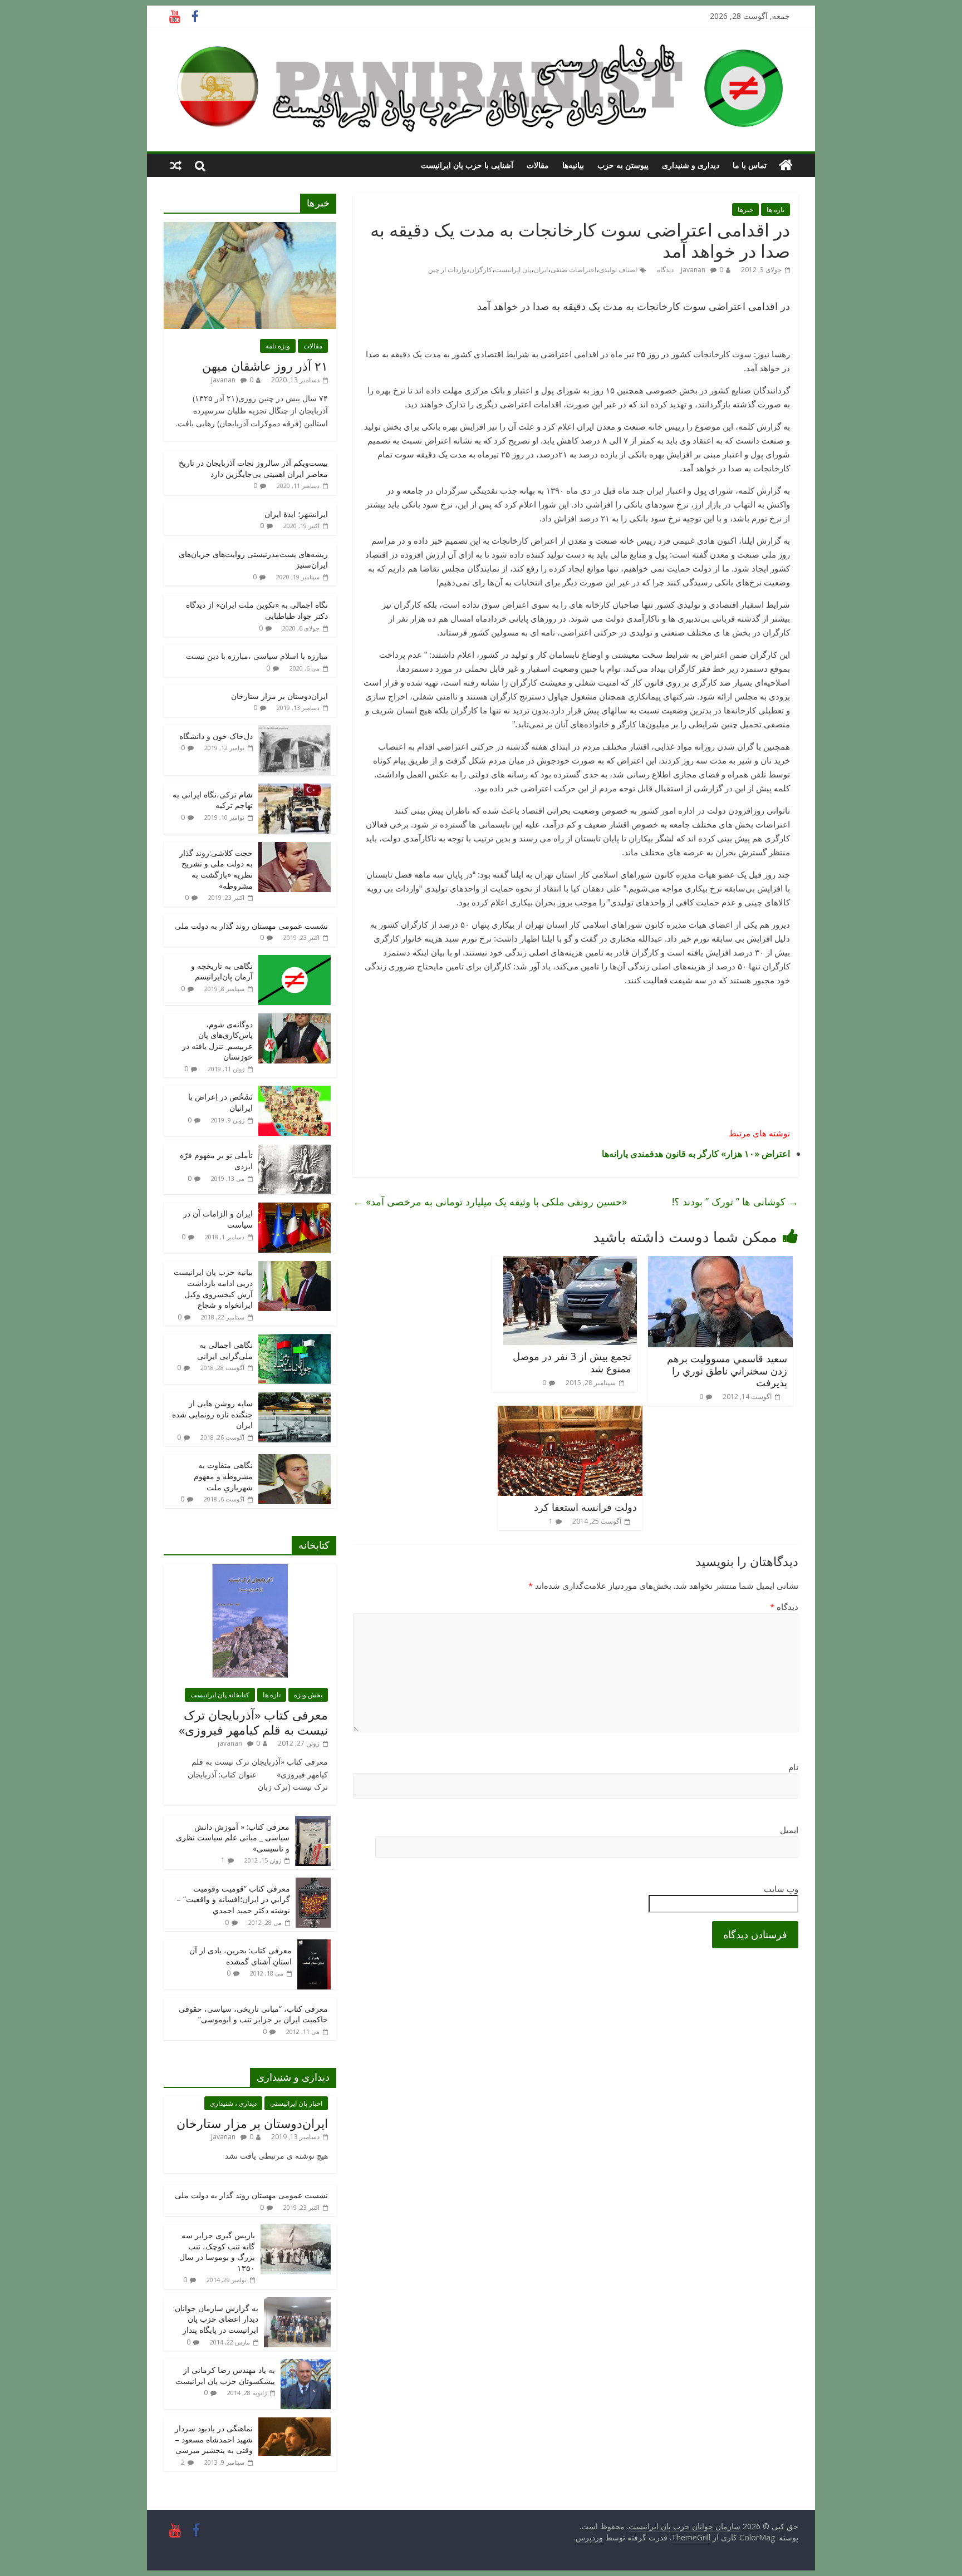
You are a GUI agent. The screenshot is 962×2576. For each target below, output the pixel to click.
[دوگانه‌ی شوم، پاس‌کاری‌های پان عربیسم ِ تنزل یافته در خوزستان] (295, 1019)
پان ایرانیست (513, 270)
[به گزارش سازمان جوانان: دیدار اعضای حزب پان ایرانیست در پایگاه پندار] (297, 2303)
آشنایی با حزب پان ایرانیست (467, 165)
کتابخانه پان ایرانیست (220, 1695)
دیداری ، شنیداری (233, 2103)
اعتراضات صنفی (573, 270)
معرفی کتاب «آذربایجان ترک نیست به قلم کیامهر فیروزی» (253, 1722)
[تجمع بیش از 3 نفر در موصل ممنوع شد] (570, 1263)
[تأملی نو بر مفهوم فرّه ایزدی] (295, 1150)
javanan (693, 270)
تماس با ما (750, 165)
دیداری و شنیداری (691, 165)
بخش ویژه (308, 1695)
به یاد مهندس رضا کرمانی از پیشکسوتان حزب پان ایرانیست (225, 2375)
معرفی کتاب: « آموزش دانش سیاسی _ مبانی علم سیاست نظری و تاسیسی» (233, 1838)
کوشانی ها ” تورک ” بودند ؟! (735, 1201)
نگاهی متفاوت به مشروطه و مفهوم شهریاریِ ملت (223, 1476)
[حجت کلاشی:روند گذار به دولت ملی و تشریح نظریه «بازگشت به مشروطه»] (295, 848)
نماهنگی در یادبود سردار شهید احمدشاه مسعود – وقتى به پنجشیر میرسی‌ (214, 2439)
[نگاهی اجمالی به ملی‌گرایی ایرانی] (295, 1340)
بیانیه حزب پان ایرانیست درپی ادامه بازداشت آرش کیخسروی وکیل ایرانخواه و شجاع (213, 1288)
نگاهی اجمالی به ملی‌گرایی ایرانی (225, 1350)
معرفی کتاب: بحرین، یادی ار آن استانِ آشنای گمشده (240, 1956)
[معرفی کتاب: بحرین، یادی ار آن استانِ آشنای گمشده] (314, 1945)
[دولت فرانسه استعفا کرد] (570, 1412)
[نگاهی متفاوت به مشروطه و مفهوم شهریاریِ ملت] (295, 1460)
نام (793, 1767)
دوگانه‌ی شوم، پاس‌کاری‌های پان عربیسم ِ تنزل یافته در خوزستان (217, 1041)
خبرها (745, 210)
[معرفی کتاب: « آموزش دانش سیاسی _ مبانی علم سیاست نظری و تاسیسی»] (313, 1822)
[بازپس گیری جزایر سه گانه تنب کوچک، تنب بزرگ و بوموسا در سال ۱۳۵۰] (296, 2230)
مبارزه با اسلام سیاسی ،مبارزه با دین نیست (257, 656)
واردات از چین (447, 270)
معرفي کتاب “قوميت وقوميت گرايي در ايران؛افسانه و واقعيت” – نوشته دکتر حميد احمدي (233, 1899)
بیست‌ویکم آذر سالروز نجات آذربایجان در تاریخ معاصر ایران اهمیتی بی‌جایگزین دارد (253, 468)
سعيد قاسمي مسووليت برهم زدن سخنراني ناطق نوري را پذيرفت (727, 1370)
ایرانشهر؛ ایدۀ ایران (296, 514)
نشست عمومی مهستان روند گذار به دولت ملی (251, 926)
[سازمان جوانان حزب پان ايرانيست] (786, 165)
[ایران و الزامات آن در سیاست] (295, 1208)
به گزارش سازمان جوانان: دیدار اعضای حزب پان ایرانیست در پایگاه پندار (216, 2319)
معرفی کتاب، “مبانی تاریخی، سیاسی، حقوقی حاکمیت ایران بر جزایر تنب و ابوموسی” (253, 2014)
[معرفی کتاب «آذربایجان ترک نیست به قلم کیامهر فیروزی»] (250, 1570)
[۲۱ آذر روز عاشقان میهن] (250, 228)
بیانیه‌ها (573, 165)
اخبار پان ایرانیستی (296, 2103)
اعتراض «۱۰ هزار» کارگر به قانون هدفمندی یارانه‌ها (696, 1154)
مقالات (538, 165)
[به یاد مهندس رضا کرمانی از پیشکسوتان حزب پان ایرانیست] (306, 2365)
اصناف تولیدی (618, 270)
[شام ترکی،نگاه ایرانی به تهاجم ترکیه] (295, 789)
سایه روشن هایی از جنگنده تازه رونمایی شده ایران (212, 1414)
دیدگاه (784, 1607)
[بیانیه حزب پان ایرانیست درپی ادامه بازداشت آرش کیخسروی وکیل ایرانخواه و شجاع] (295, 1267)
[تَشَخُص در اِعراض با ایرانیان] (295, 1092)
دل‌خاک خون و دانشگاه (216, 736)
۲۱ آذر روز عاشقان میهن (265, 366)
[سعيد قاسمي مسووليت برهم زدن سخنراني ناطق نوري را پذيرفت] (720, 1263)
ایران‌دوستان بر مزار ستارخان (279, 696)
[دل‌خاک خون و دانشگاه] (295, 731)
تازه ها (776, 210)
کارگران (481, 270)
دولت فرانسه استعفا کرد (585, 1507)
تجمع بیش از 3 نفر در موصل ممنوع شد (572, 1362)
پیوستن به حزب (623, 165)
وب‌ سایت (781, 1889)
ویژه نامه (278, 346)
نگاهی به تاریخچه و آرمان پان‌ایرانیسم (222, 971)
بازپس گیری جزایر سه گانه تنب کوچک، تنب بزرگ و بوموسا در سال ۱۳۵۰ (217, 2252)
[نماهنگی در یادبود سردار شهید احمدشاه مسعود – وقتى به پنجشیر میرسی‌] (295, 2423)
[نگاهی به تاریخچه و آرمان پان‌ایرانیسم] (295, 961)
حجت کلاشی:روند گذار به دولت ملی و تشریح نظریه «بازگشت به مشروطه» (216, 869)
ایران (541, 270)
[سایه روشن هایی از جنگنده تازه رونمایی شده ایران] (295, 1398)
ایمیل (789, 1830)
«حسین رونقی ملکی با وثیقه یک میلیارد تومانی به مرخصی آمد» (490, 1201)
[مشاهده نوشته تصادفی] (176, 165)
